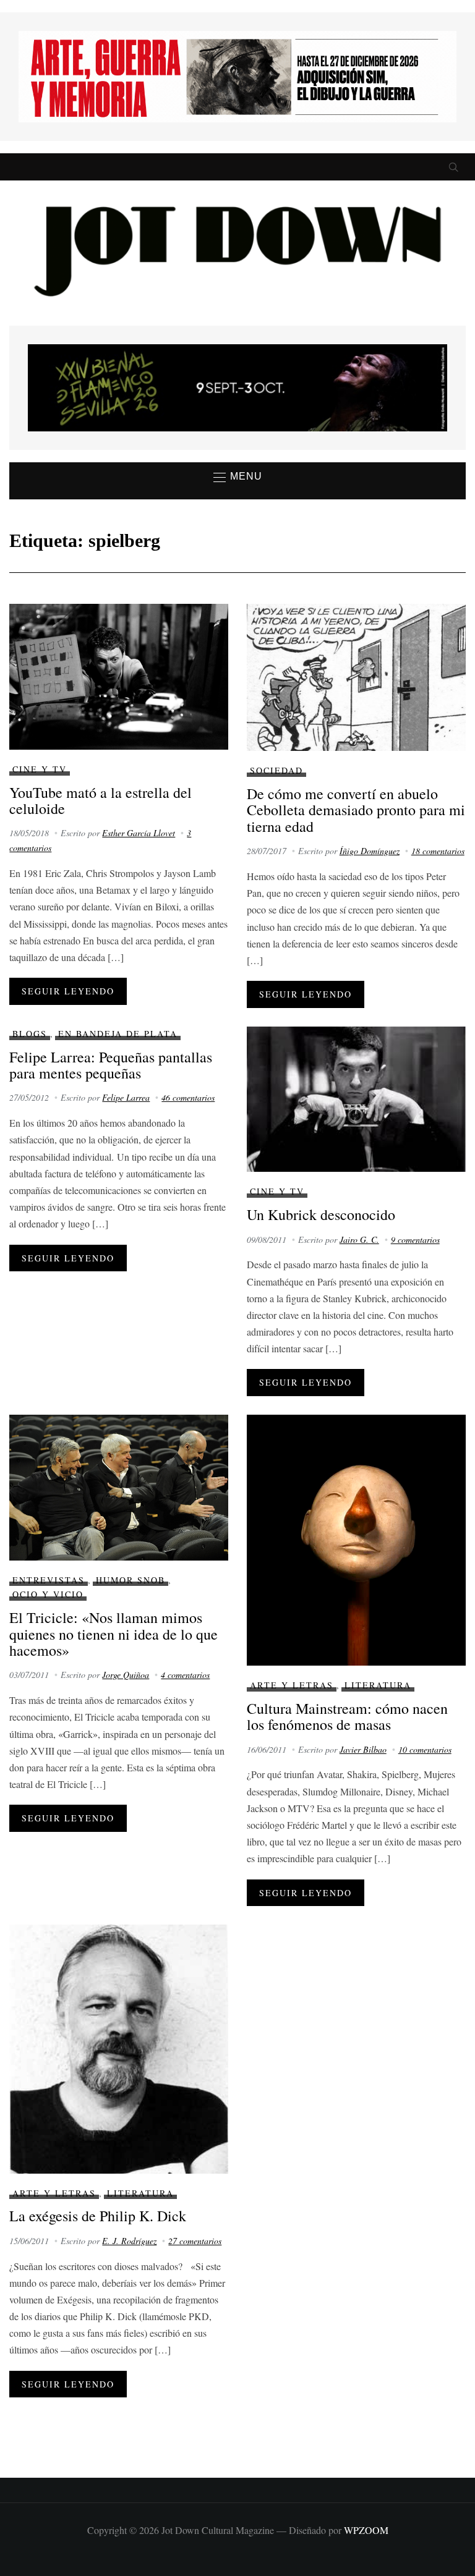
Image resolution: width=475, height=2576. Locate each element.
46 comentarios (188, 1097)
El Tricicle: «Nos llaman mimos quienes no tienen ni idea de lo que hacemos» (113, 1634)
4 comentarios (185, 1675)
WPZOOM (366, 2530)
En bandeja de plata (118, 1034)
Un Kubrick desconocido (321, 1214)
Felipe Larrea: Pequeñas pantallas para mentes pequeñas (111, 1065)
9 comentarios (415, 1239)
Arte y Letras (292, 1685)
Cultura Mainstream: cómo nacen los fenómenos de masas (347, 1716)
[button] (238, 477)
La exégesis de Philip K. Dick (98, 2216)
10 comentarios (425, 1749)
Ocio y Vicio (48, 1594)
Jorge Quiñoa (126, 1675)
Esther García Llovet (139, 833)
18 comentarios (438, 851)
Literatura (378, 1685)
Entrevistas (49, 1580)
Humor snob (131, 1580)
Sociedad (276, 770)
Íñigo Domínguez (370, 851)
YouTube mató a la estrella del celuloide (101, 800)
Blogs (30, 1034)
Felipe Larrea (126, 1097)
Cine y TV (40, 769)
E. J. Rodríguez (129, 2241)
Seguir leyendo (68, 991)
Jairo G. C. (359, 1239)
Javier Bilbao (363, 1749)
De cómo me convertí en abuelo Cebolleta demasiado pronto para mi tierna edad (356, 810)
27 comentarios (195, 2241)
